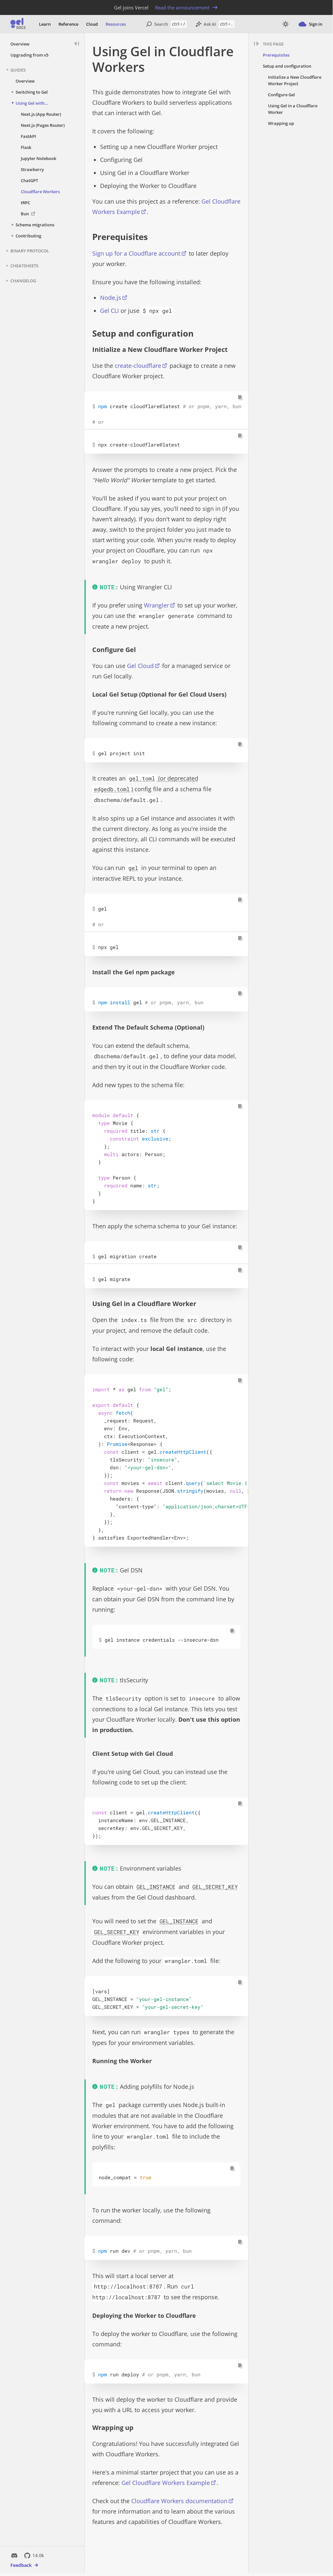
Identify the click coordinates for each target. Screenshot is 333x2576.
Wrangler (156, 605)
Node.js (111, 298)
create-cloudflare (138, 366)
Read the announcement (182, 7)
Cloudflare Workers (40, 192)
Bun (25, 214)
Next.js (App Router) (41, 114)
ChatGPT (29, 180)
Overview (20, 44)
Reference (68, 24)
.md (177, 67)
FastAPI (28, 136)
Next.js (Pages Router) (43, 125)
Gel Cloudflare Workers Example (166, 2483)
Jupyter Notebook (38, 158)
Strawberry (32, 169)
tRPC (26, 203)
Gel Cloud (140, 666)
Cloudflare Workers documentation (179, 2501)
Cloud (92, 24)
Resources (116, 24)
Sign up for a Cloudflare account (136, 253)
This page (273, 44)
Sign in (316, 24)
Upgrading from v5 (29, 55)
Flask (26, 147)
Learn (45, 24)
